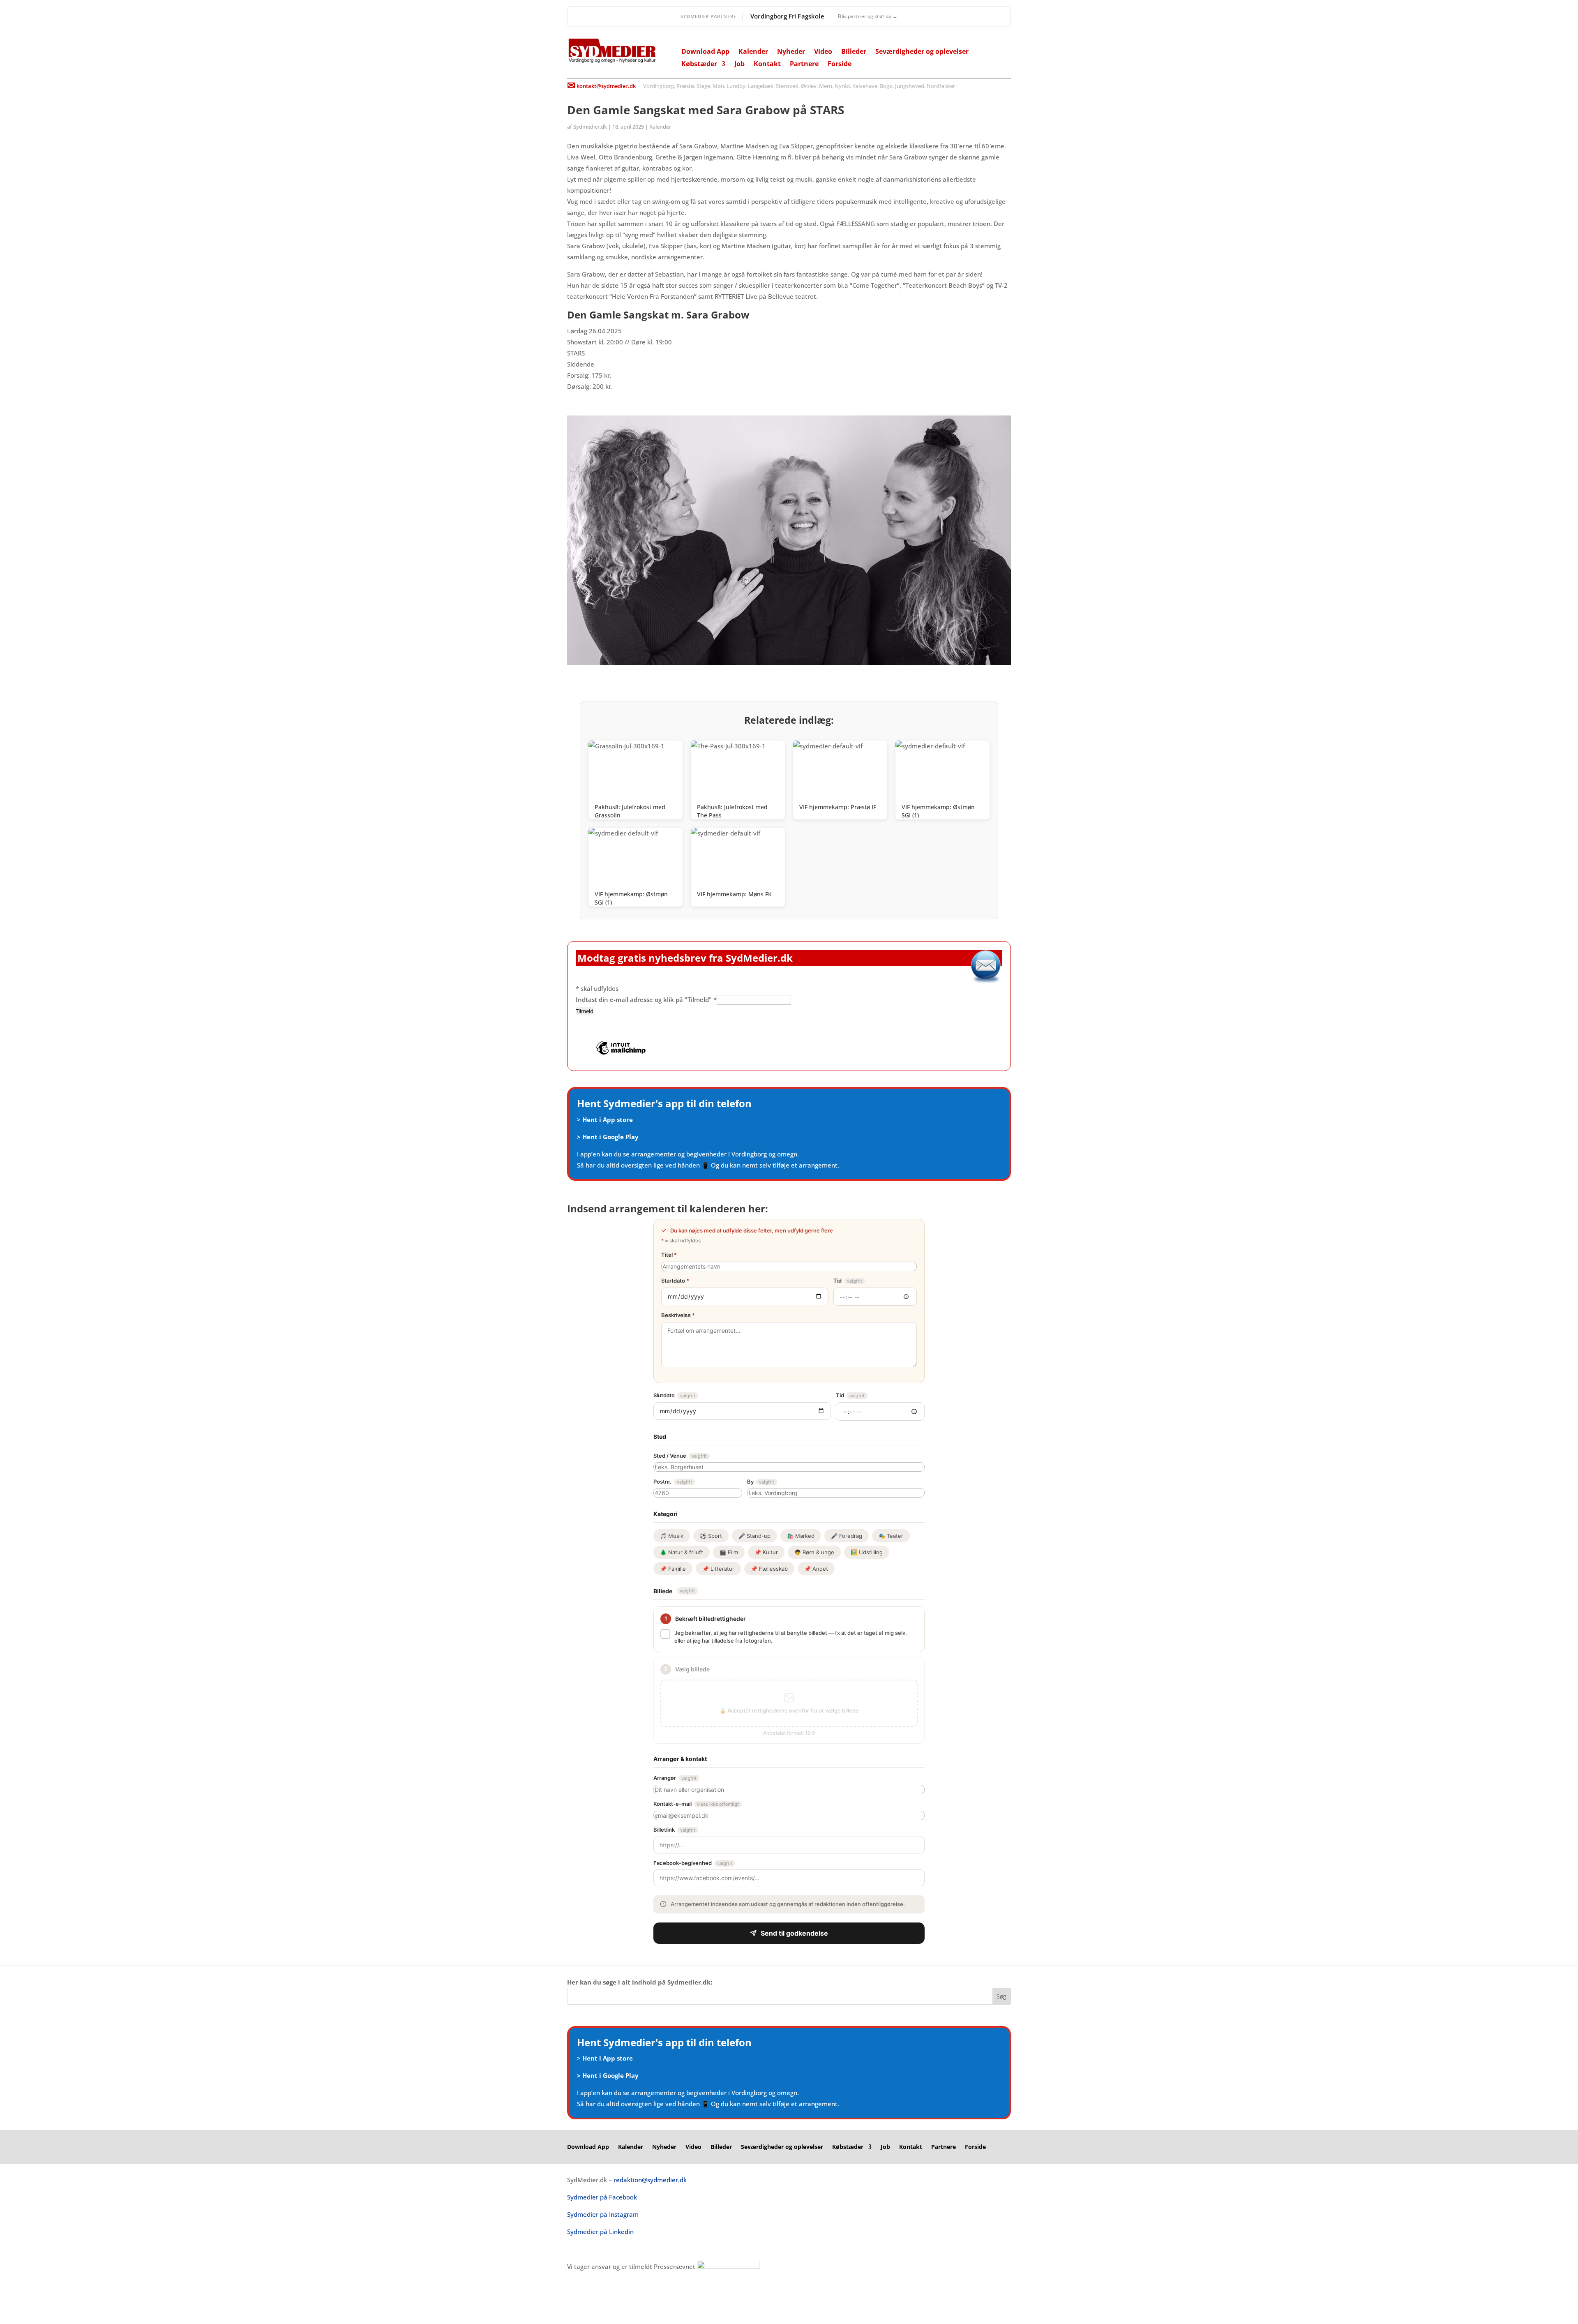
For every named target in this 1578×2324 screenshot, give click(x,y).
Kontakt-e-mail (696, 1804)
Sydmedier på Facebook (602, 2197)
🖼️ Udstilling (867, 1552)
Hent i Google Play (610, 1137)
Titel (669, 1255)
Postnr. (673, 1482)
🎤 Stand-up (754, 1536)
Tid (848, 1281)
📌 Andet (816, 1569)
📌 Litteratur (718, 1569)
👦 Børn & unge (814, 1552)
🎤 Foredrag (847, 1536)
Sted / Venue (680, 1456)
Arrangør (675, 1778)
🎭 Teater (891, 1536)
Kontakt (767, 65)
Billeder (854, 52)
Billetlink (674, 1830)
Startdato (675, 1281)
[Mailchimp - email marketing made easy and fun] (621, 1054)
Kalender (753, 52)
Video (823, 52)
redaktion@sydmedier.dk (650, 2180)
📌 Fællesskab (769, 1569)
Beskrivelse (678, 1315)
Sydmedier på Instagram (603, 2214)
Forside (840, 65)
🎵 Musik (672, 1536)
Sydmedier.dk (590, 127)
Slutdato (674, 1395)
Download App (705, 52)
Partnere (804, 65)
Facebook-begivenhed (693, 1863)
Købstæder (699, 65)
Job (739, 65)
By (761, 1482)
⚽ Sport (711, 1536)
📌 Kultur (766, 1552)
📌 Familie (673, 1569)
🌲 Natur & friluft (682, 1552)
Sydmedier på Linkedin (600, 2232)
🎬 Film (729, 1552)
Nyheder (791, 52)
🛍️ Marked (801, 1536)
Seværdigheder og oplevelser (922, 52)
